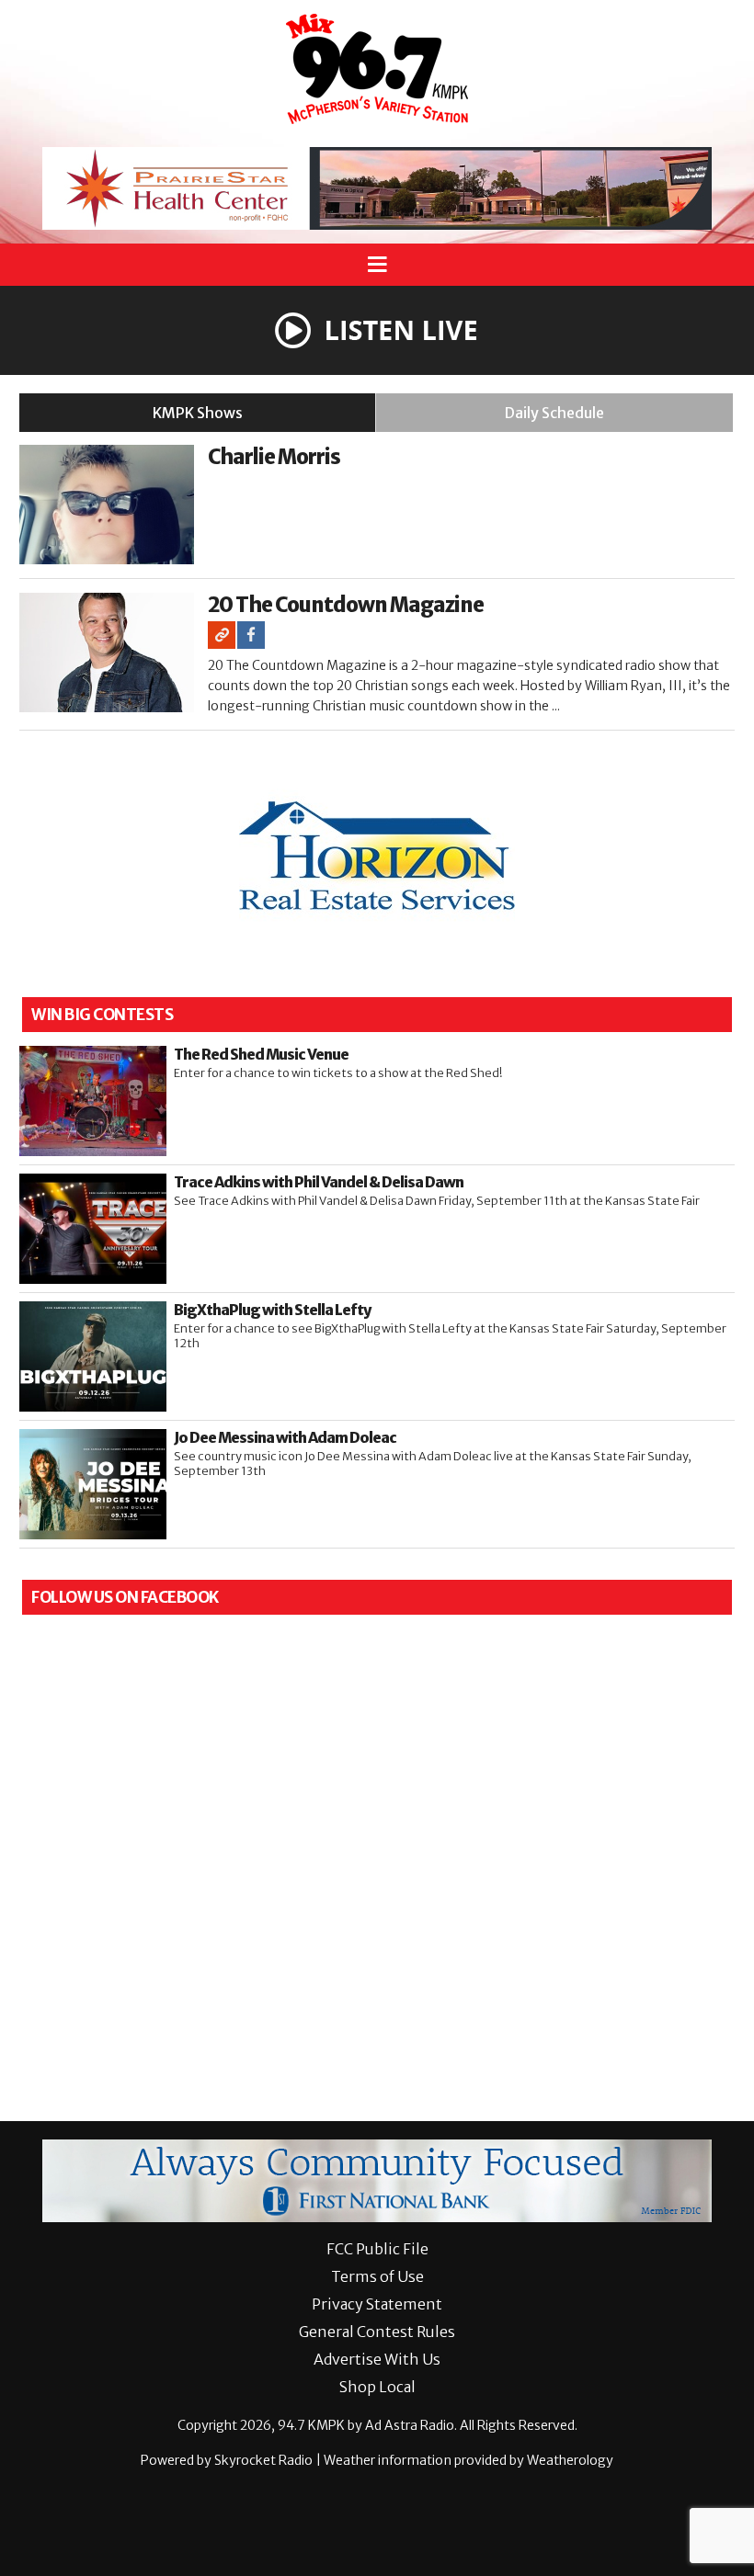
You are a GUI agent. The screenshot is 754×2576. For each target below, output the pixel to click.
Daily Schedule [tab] (554, 413)
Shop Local (377, 2387)
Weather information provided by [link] (468, 2460)
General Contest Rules (377, 2332)
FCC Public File (377, 2249)
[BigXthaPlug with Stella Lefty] (93, 1356)
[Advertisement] (377, 188)
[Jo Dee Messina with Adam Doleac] (93, 1484)
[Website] (222, 635)
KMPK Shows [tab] (198, 413)
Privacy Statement (377, 2304)
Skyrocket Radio (263, 2460)
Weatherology (570, 2460)
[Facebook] (251, 635)
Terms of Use (377, 2276)
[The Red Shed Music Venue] (93, 1101)
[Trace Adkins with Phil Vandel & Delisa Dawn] (93, 1229)
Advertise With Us (377, 2359)
